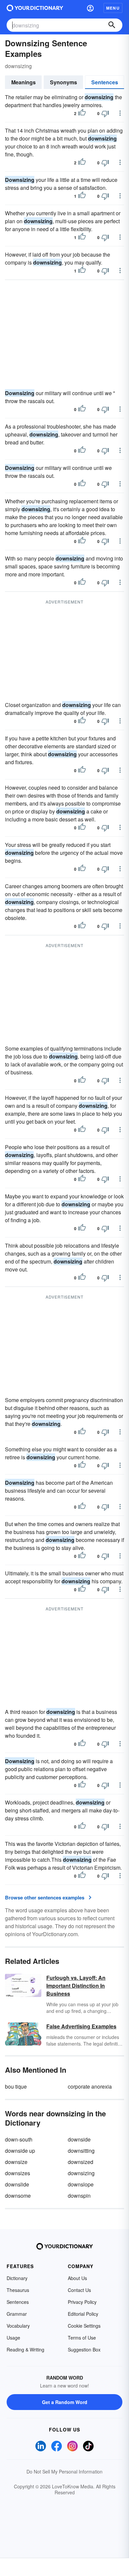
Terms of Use (82, 2338)
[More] (120, 113)
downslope (81, 2184)
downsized (81, 2162)
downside (79, 2139)
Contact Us (79, 2290)
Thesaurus (18, 2290)
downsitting (81, 2151)
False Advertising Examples (81, 2026)
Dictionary (17, 2278)
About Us (77, 2278)
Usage (13, 2338)
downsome (18, 2196)
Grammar (17, 2314)
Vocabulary (18, 2326)
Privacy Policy (82, 2302)
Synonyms (64, 82)
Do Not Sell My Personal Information (64, 2472)
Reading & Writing (25, 2349)
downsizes (18, 2173)
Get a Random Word (65, 2402)
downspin (79, 2196)
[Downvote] (105, 113)
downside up (20, 2151)
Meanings (23, 82)
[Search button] (112, 25)
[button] (90, 8)
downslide (17, 2184)
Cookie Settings (84, 2326)
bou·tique (16, 2086)
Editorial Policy (83, 2314)
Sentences (105, 82)
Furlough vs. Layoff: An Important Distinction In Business (76, 1986)
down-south (19, 2139)
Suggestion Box (84, 2349)
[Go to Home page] (35, 8)
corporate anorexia (90, 2086)
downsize (16, 2162)
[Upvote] (82, 113)
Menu (113, 8)
